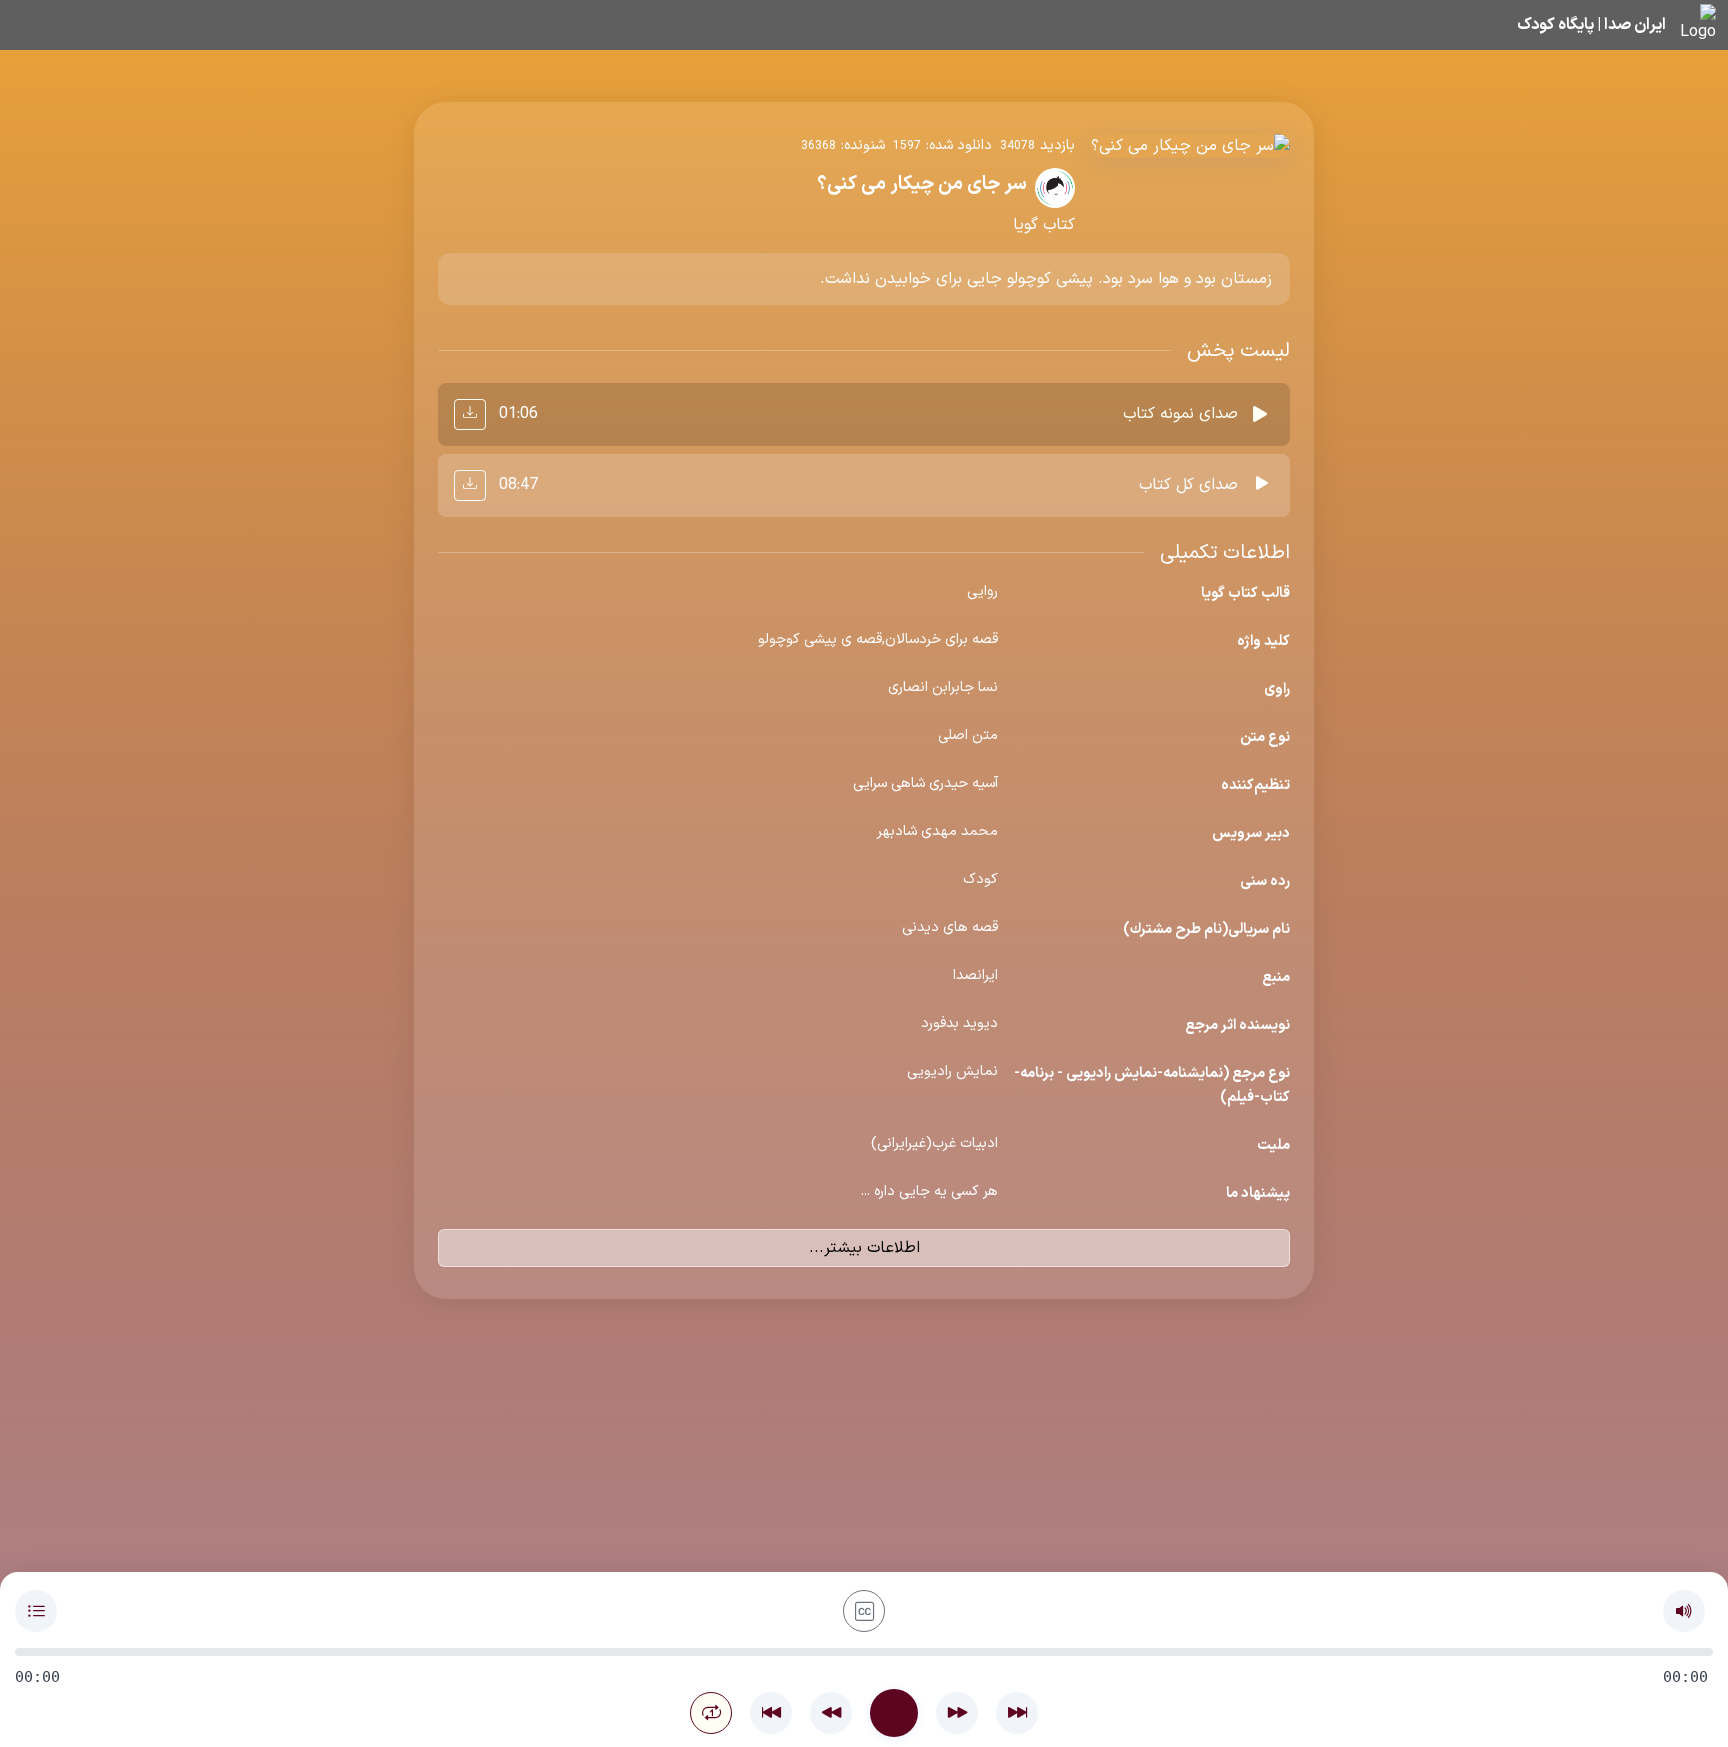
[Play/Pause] (894, 1713)
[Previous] (771, 1713)
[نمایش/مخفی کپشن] (864, 1611)
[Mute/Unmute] (1684, 1611)
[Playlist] (36, 1611)
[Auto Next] (711, 1713)
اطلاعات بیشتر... (864, 1248)
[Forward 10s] (957, 1713)
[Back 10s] (831, 1713)
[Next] (1017, 1713)
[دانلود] (470, 414)
